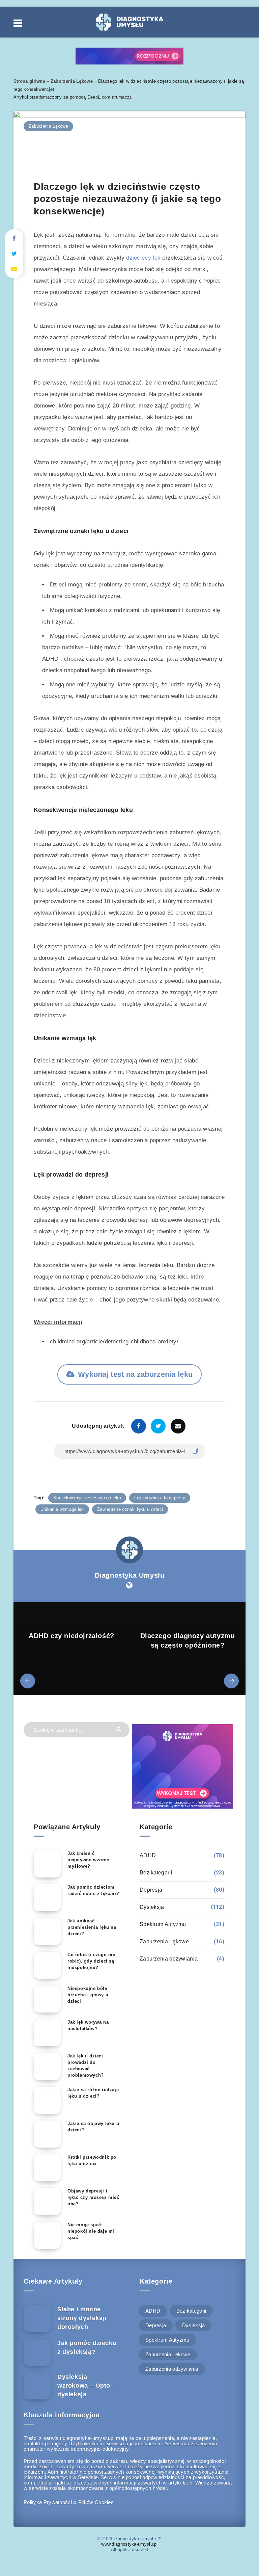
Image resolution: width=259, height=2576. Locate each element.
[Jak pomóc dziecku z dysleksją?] (37, 2352)
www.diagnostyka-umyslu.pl (129, 2544)
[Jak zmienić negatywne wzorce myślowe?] (47, 1864)
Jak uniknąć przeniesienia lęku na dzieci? (92, 1927)
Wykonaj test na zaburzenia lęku (135, 1374)
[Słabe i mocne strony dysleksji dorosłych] (37, 2318)
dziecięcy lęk (143, 258)
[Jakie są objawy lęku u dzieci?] (47, 2134)
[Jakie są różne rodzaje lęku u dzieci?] (47, 2100)
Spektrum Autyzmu (163, 1924)
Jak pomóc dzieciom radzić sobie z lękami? (93, 1890)
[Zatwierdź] (120, 1729)
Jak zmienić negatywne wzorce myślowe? (88, 1860)
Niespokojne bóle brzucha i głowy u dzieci (88, 1995)
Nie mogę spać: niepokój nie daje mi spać (91, 2231)
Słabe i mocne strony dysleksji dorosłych (82, 2318)
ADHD (148, 1855)
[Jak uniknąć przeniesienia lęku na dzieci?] (47, 1931)
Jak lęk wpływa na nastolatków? (88, 2025)
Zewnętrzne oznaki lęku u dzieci (130, 1509)
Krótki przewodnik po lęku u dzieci (92, 2160)
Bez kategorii (156, 1873)
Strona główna (29, 81)
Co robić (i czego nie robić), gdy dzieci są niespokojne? (91, 1961)
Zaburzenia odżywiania (169, 1959)
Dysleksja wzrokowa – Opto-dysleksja (85, 2386)
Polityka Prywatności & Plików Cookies (69, 2502)
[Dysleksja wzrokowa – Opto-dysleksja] (37, 2386)
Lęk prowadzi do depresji (160, 1498)
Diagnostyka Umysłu (130, 1575)
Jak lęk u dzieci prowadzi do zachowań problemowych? (86, 2066)
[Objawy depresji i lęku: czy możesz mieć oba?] (47, 2202)
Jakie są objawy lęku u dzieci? (93, 2127)
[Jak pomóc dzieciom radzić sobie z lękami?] (47, 1898)
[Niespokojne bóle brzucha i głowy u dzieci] (47, 1999)
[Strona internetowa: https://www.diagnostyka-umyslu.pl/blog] (129, 1585)
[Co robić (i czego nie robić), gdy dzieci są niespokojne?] (47, 1965)
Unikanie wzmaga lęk (62, 1509)
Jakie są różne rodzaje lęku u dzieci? (93, 2093)
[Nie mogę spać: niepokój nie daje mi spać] (47, 2235)
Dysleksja (152, 1907)
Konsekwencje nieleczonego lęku (87, 1498)
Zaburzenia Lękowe (72, 81)
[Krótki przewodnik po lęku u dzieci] (47, 2168)
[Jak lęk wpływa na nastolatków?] (47, 2033)
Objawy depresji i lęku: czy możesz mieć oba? (93, 2197)
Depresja (151, 1890)
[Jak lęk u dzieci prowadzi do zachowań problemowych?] (47, 2067)
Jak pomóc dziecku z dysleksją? (87, 2347)
